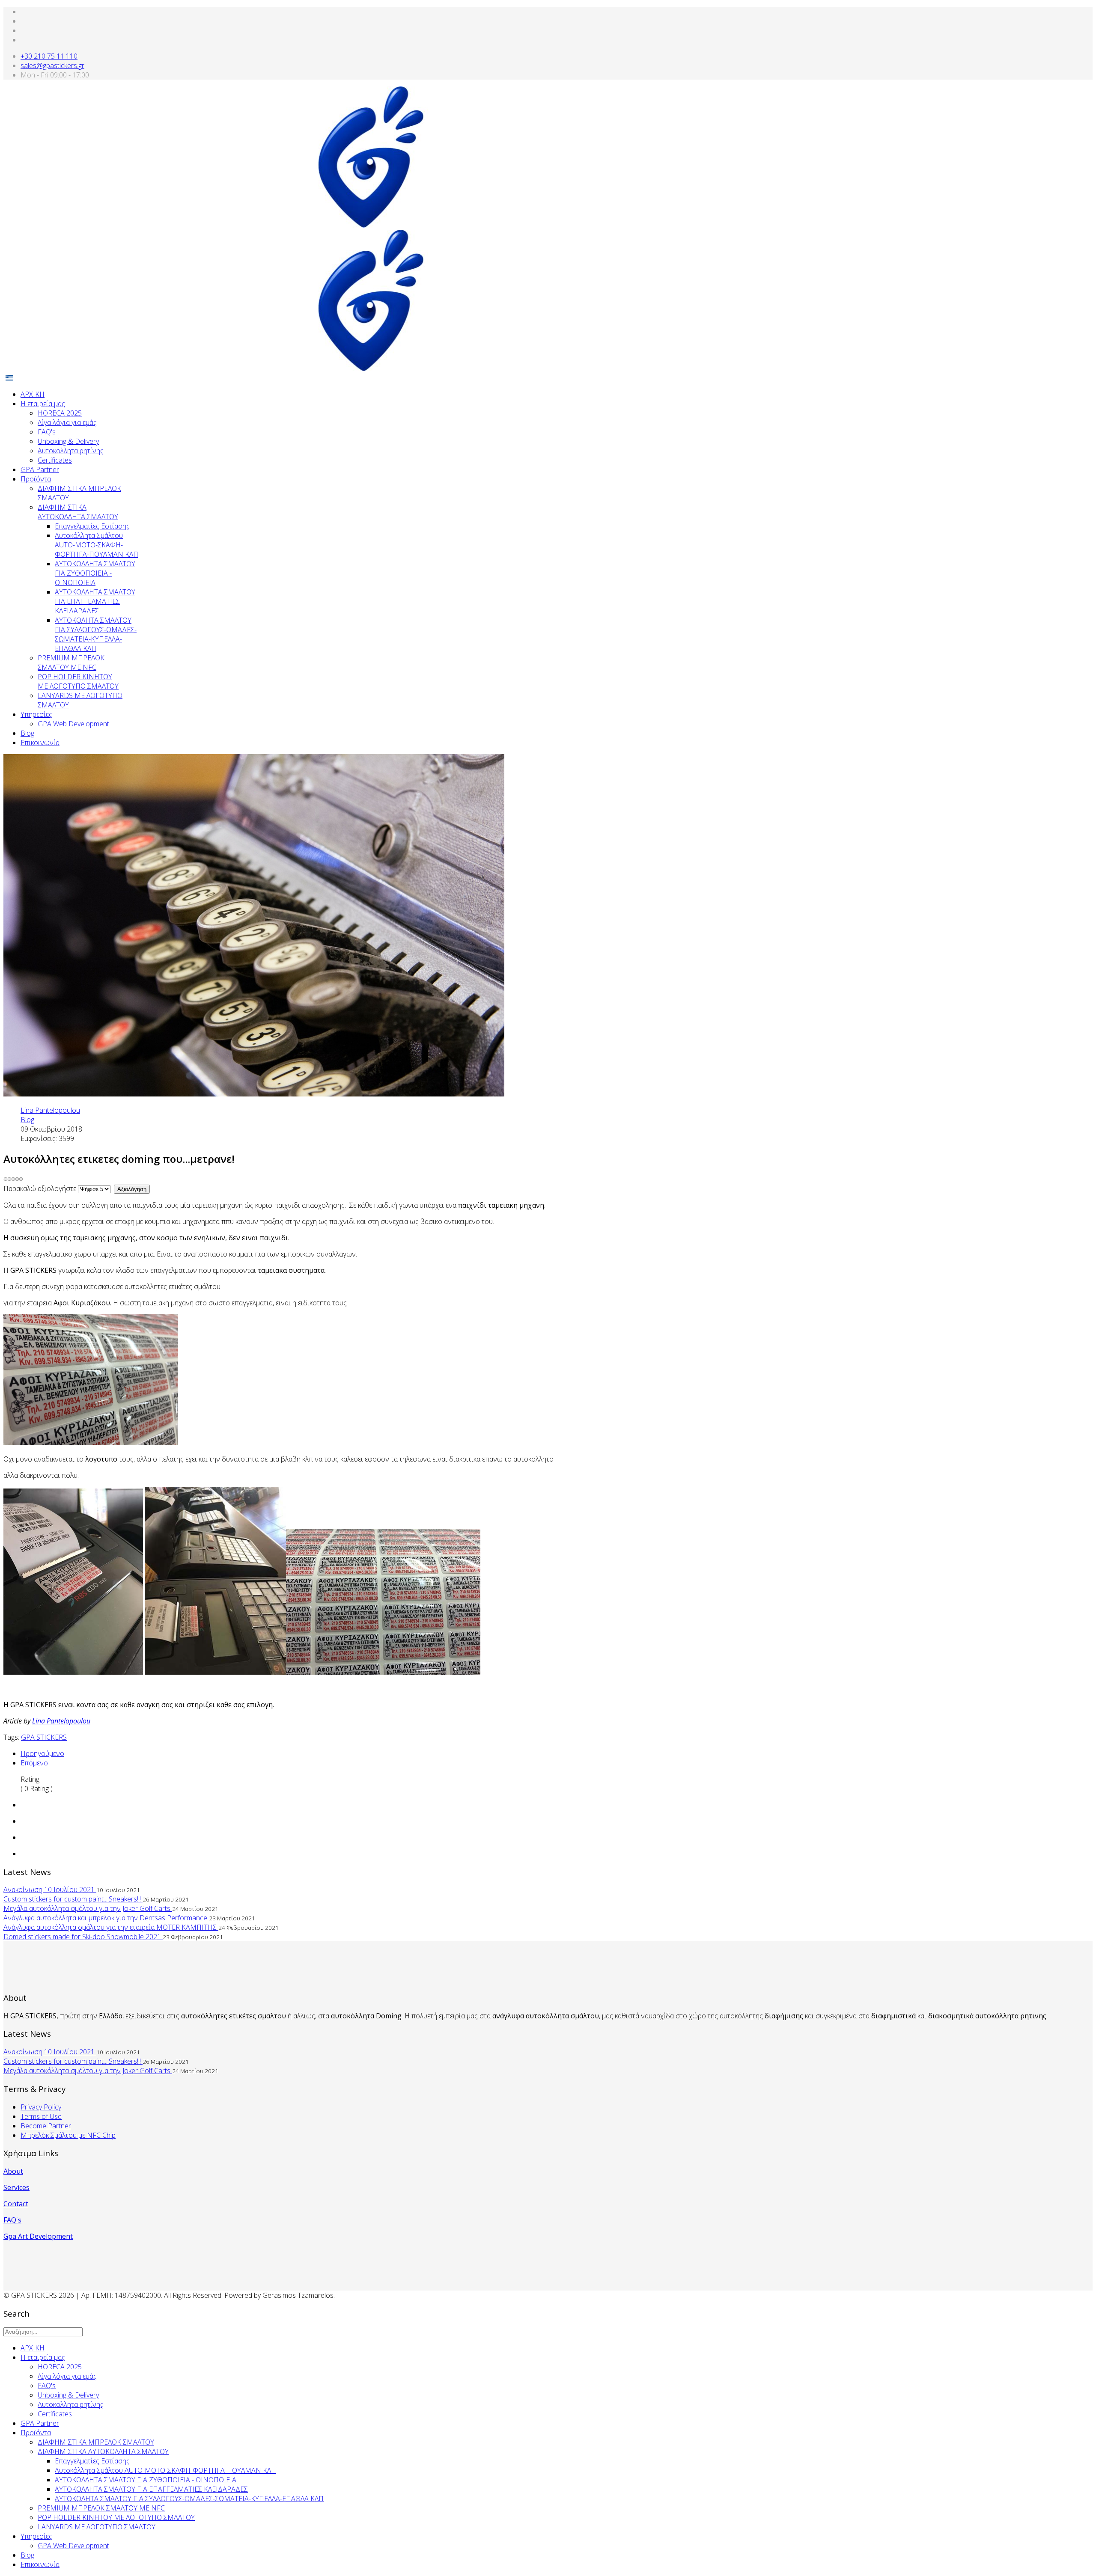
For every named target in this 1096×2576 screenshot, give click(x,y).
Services (16, 2187)
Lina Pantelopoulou (61, 1721)
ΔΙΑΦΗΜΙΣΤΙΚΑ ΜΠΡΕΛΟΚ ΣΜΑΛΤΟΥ (96, 2442)
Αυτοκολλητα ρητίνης (71, 451)
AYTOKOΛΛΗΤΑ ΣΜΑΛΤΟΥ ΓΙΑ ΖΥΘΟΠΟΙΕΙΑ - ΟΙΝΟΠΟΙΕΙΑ (95, 573)
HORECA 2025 (60, 413)
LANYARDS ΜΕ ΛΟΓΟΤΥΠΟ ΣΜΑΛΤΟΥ (97, 2527)
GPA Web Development (73, 724)
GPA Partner (40, 469)
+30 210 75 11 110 (49, 56)
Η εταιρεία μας (43, 404)
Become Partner (46, 2126)
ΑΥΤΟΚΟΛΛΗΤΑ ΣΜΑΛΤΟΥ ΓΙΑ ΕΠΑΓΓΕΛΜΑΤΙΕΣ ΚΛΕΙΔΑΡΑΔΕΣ (95, 601)
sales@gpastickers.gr (52, 65)
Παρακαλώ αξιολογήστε (40, 1188)
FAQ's (47, 432)
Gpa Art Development (38, 2236)
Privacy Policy (41, 2107)
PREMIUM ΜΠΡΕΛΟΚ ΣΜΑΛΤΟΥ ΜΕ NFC (71, 663)
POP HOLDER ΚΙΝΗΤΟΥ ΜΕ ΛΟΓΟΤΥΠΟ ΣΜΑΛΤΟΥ (78, 681)
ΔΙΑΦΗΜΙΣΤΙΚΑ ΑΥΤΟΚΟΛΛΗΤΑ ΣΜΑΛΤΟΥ (78, 512)
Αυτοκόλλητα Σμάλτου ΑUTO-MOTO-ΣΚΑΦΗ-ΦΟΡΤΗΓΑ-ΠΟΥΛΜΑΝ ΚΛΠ (97, 545)
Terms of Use (41, 2116)
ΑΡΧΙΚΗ (33, 394)
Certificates (55, 460)
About (13, 2171)
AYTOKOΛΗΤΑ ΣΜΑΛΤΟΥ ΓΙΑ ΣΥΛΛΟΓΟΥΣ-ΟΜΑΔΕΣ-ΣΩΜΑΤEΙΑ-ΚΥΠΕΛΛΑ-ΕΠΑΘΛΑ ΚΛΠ (96, 634)
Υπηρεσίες (36, 714)
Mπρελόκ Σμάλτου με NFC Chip (68, 2135)
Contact (16, 2204)
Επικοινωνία (40, 743)
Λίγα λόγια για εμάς (67, 422)
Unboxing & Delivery (68, 441)
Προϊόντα (36, 479)
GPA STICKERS (44, 1737)
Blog (27, 733)
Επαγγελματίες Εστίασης (92, 526)
